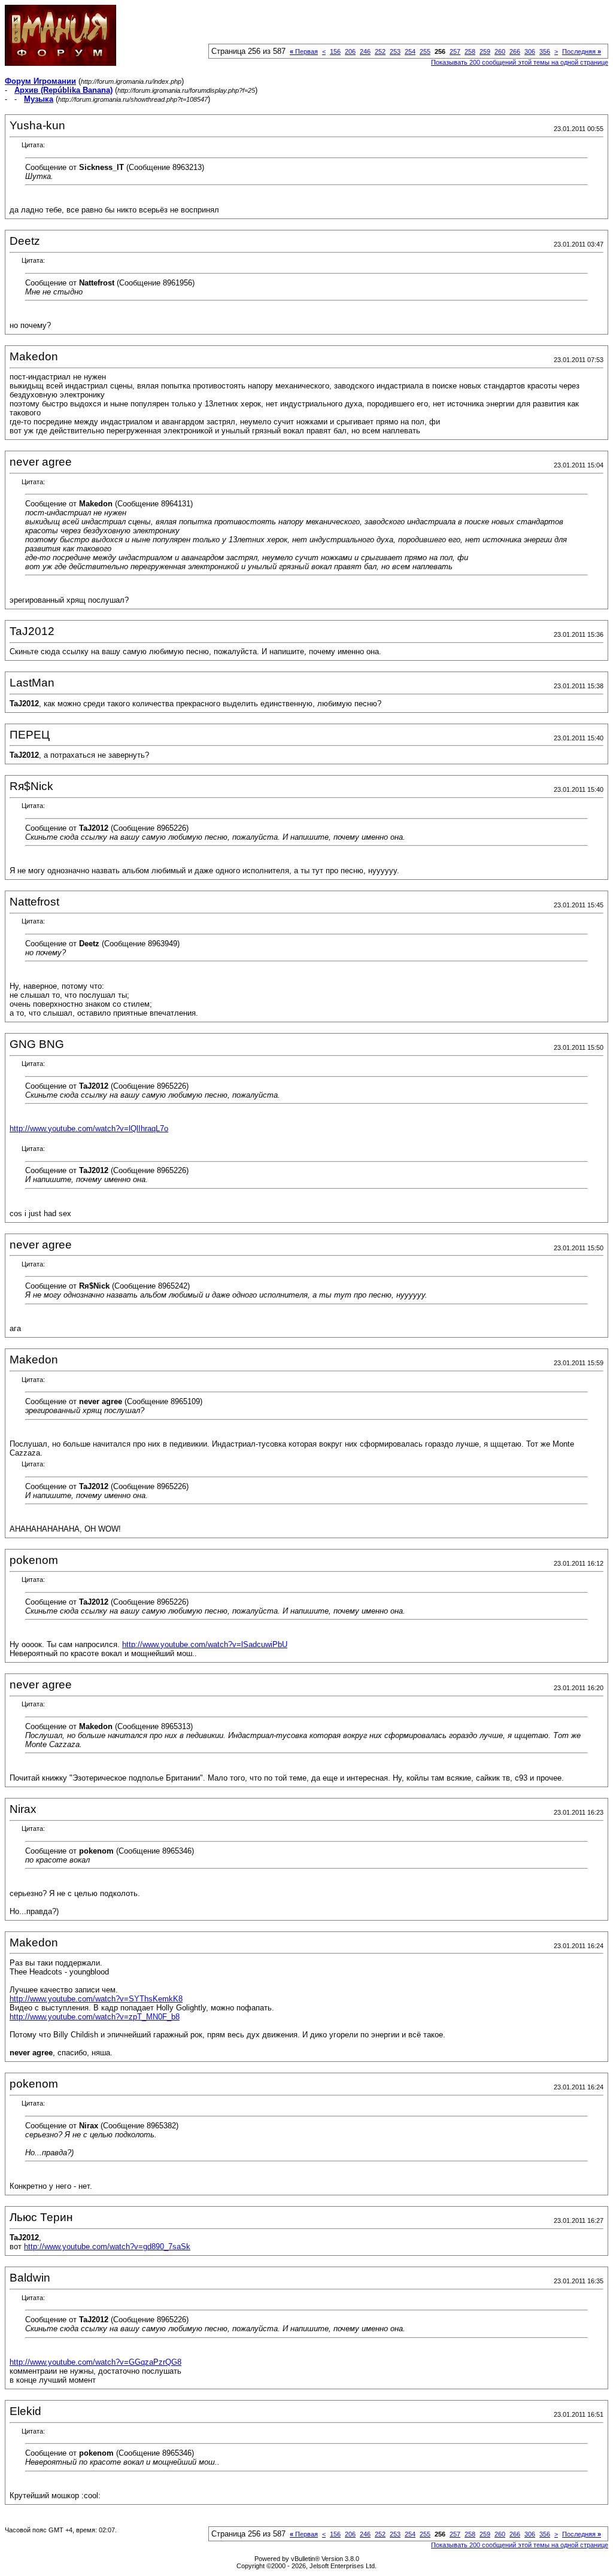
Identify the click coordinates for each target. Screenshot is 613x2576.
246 (365, 51)
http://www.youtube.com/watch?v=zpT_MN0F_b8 (95, 2017)
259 (485, 51)
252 (380, 51)
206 (350, 51)
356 (545, 51)
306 (530, 51)
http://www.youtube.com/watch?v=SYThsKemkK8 (96, 1999)
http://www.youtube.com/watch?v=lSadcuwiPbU (205, 1644)
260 (500, 51)
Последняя (582, 51)
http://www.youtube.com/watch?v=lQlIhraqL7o (89, 1128)
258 (470, 51)
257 (455, 51)
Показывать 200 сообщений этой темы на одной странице (520, 62)
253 (395, 51)
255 (425, 51)
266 (515, 51)
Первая (304, 51)
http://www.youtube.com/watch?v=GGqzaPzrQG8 (95, 2362)
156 (335, 51)
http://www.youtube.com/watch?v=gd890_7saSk (107, 2247)
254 (410, 51)
